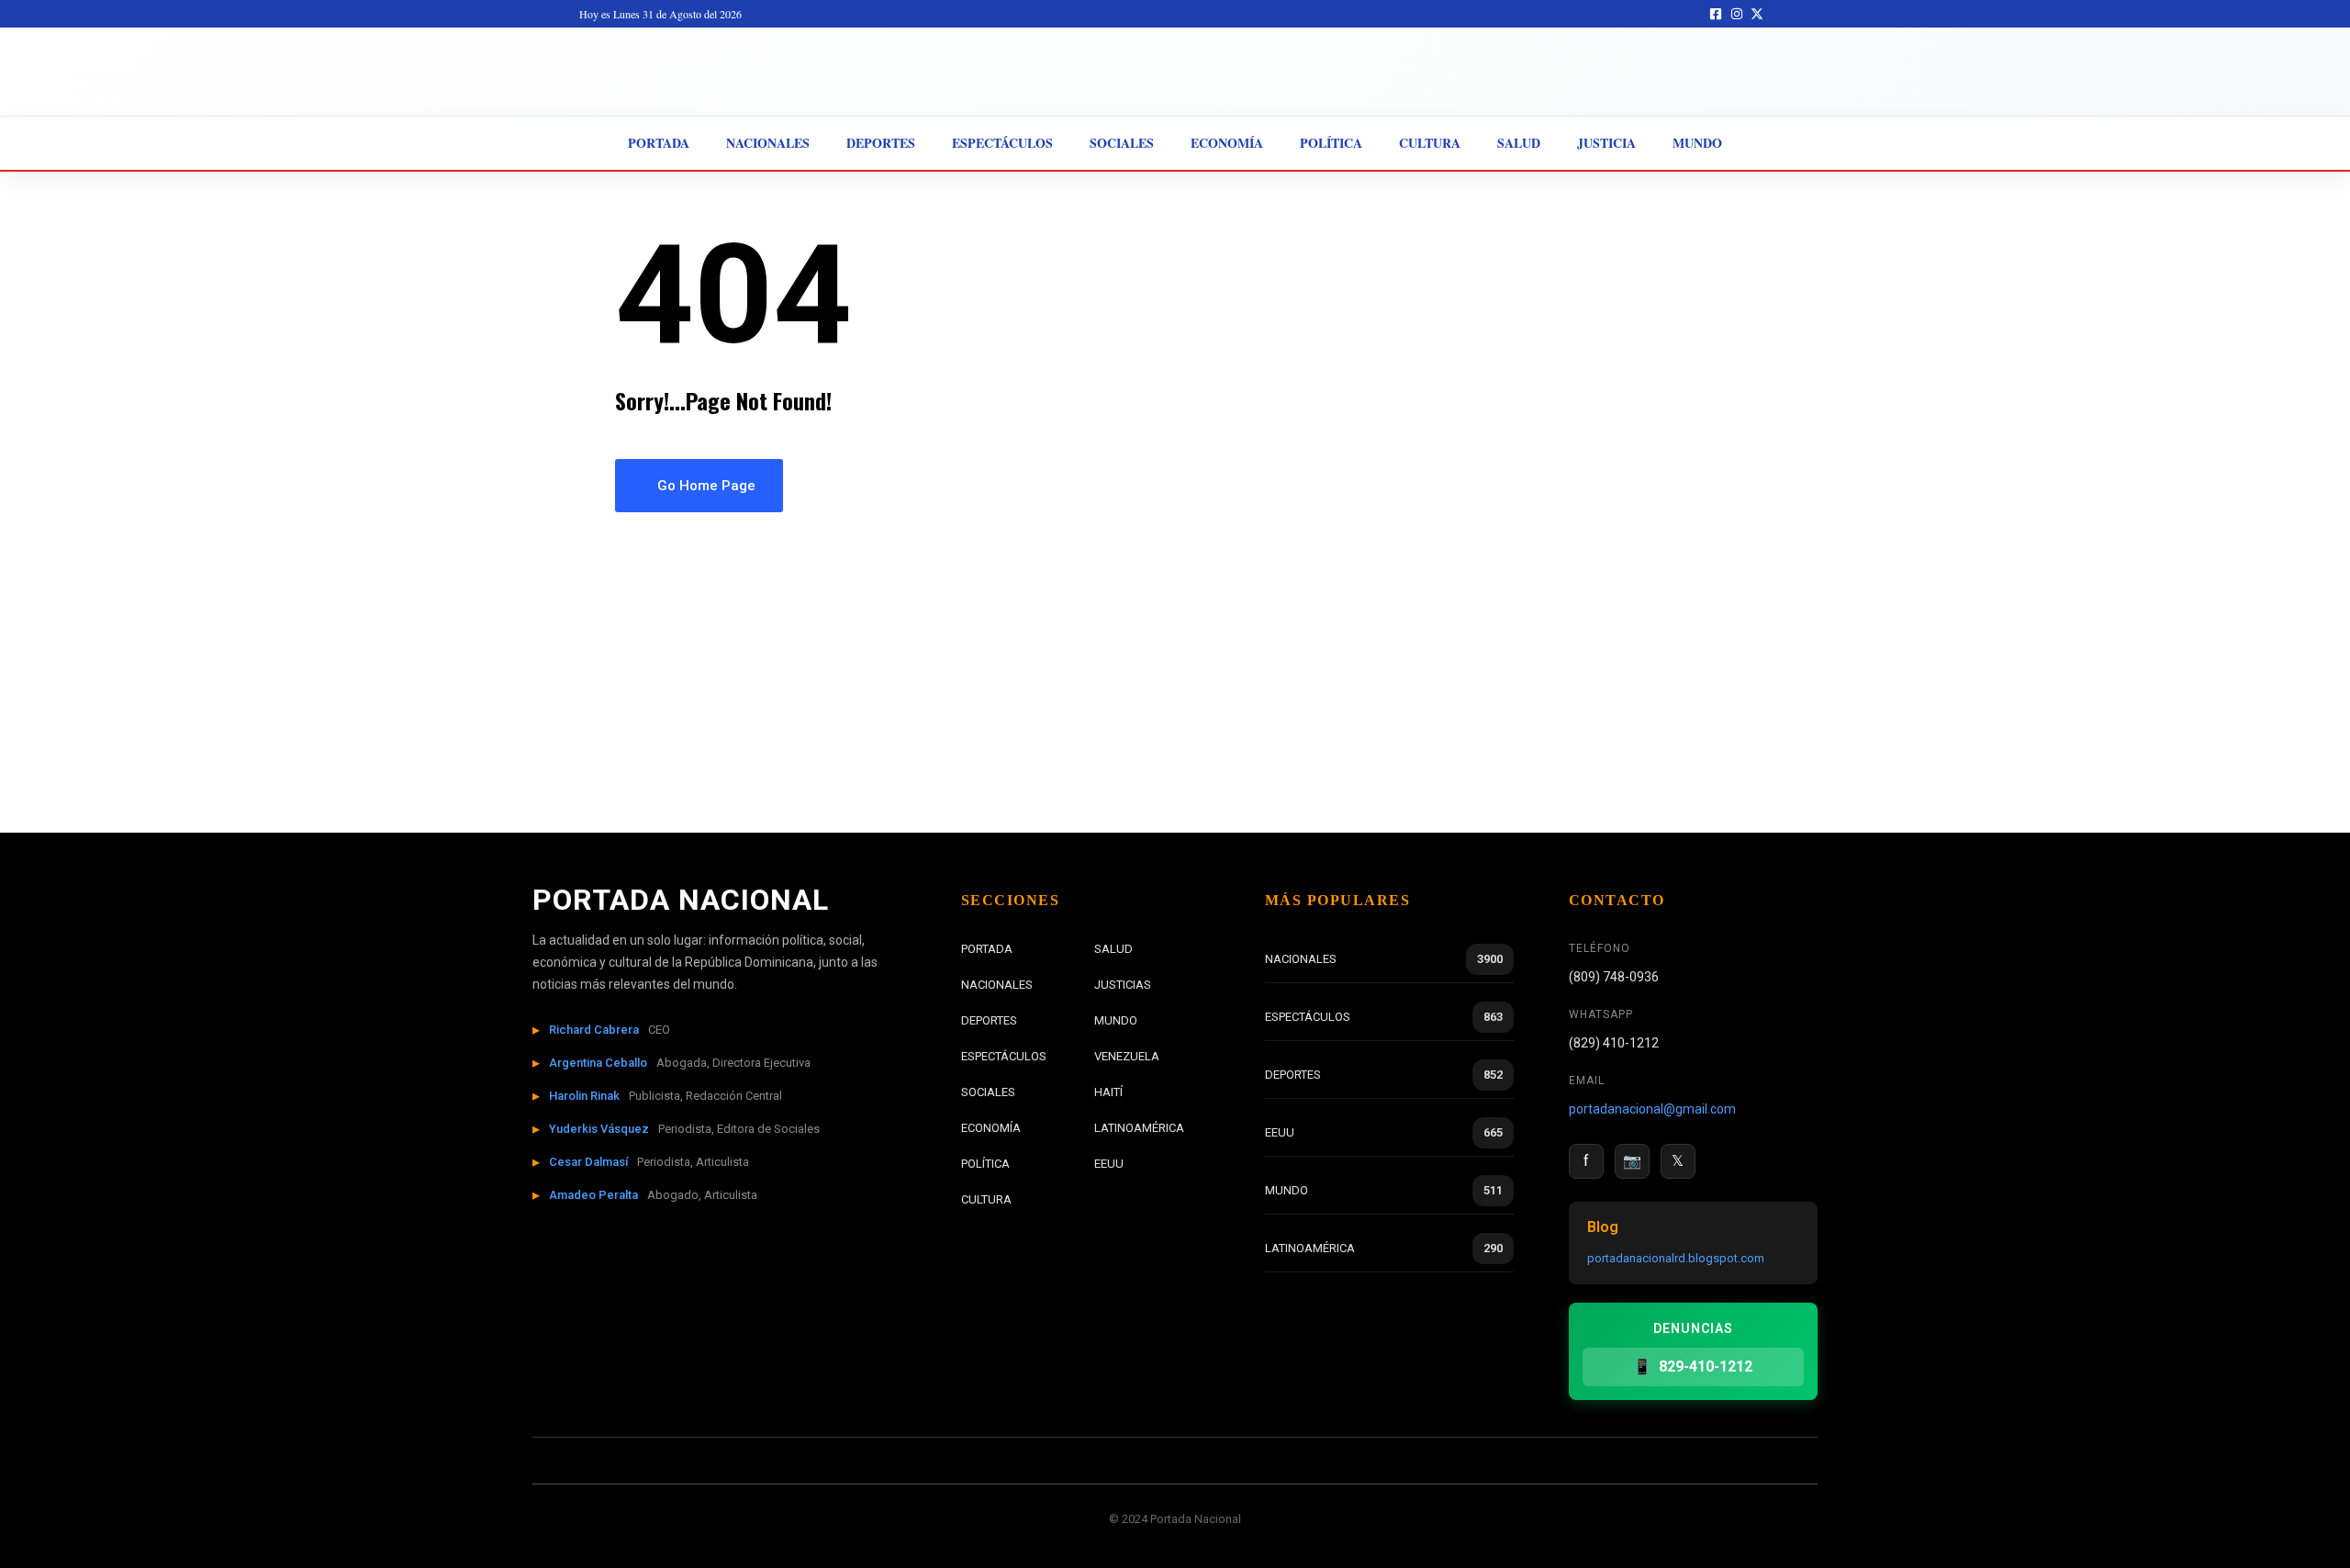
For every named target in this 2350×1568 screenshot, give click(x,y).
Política (1331, 143)
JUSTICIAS (1123, 985)
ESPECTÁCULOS (1004, 1056)
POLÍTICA (985, 1164)
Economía (1227, 143)
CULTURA (986, 1199)
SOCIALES (988, 1092)
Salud (1519, 143)
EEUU (1109, 1164)
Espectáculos (1002, 143)
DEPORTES (989, 1020)
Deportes (881, 143)
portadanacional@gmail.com (1652, 1109)
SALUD (1113, 949)
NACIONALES (997, 985)
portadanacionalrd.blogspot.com (1676, 1258)
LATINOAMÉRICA (1139, 1128)
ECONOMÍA (991, 1128)
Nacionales (768, 143)
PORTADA (987, 949)
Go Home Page (705, 486)
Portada (659, 143)
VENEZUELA (1127, 1056)
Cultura (1430, 143)
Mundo (1697, 143)
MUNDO (1116, 1020)
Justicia (1606, 143)
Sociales (1122, 143)
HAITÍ (1108, 1092)
